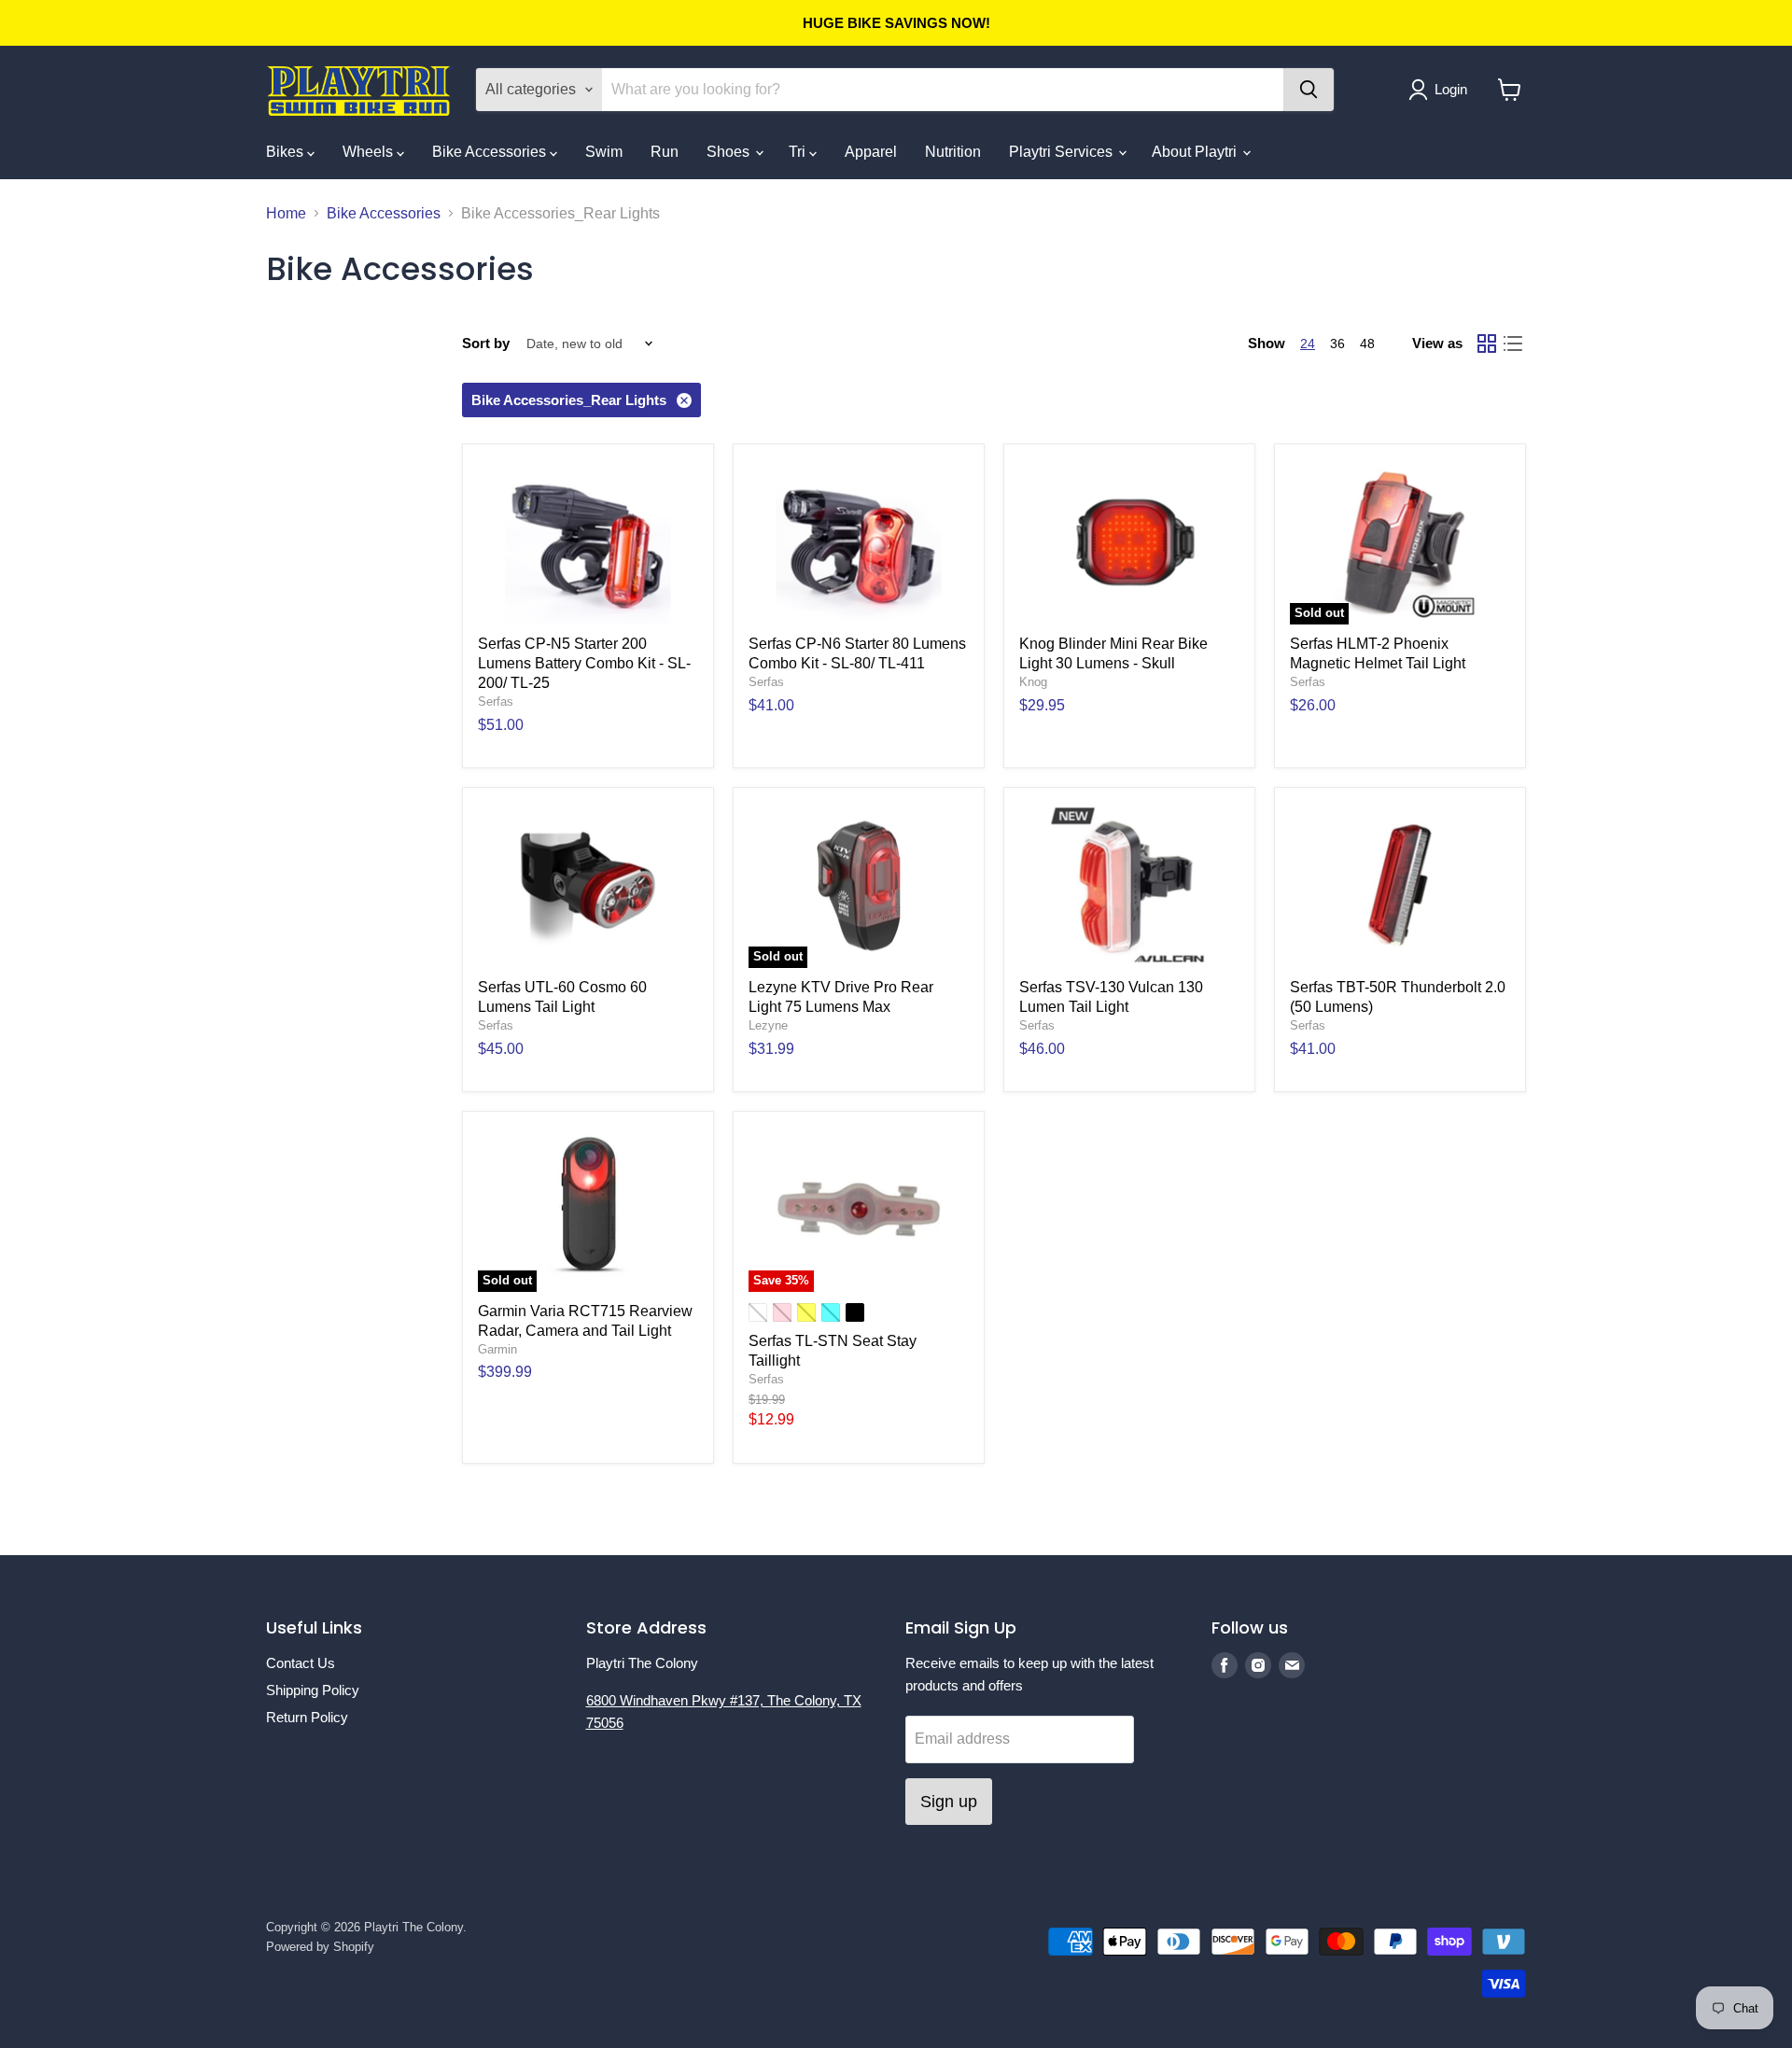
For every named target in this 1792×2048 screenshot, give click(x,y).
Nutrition (953, 152)
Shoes (730, 152)
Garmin (497, 1349)
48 (1367, 344)
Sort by (486, 343)
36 (1337, 344)
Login (1451, 89)
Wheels (370, 152)
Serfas (496, 701)
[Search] (1309, 90)
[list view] (1513, 344)
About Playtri (1196, 152)
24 (1308, 344)
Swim (604, 152)
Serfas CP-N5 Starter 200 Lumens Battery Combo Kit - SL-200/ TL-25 (584, 663)
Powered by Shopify (320, 1947)
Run (665, 152)
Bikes (287, 152)
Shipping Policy (313, 1690)
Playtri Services (1063, 152)
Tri (799, 152)
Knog (1033, 682)
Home (286, 213)
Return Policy (307, 1717)
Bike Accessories (491, 152)
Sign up (949, 1802)
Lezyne (768, 1025)
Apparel (871, 152)
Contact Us (301, 1663)
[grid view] (1487, 344)
